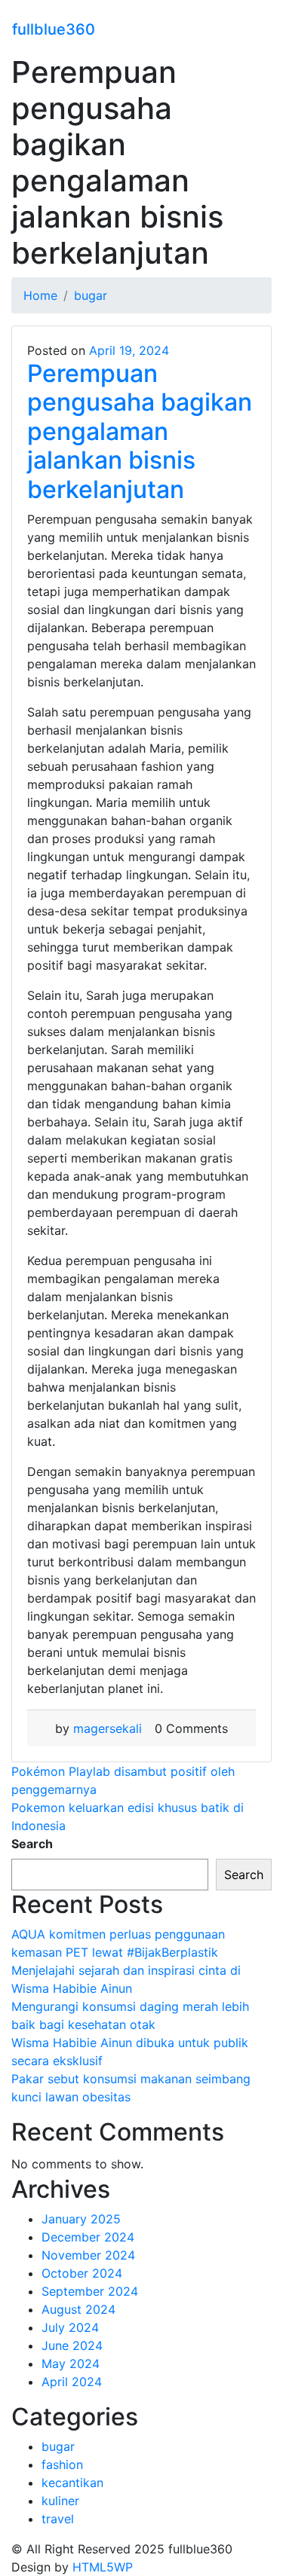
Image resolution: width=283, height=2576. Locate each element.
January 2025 (81, 2219)
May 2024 (71, 2364)
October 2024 (82, 2273)
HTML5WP (103, 2567)
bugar (58, 2446)
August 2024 (78, 2309)
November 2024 (88, 2255)
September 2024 (90, 2291)
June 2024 (72, 2345)
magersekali (108, 1728)
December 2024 (88, 2237)
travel (58, 2519)
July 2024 (70, 2327)
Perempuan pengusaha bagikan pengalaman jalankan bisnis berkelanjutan (140, 431)
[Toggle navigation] (261, 27)
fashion (62, 2464)
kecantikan (72, 2483)
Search (32, 1844)
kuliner (60, 2501)
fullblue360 (54, 29)
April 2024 (72, 2382)
